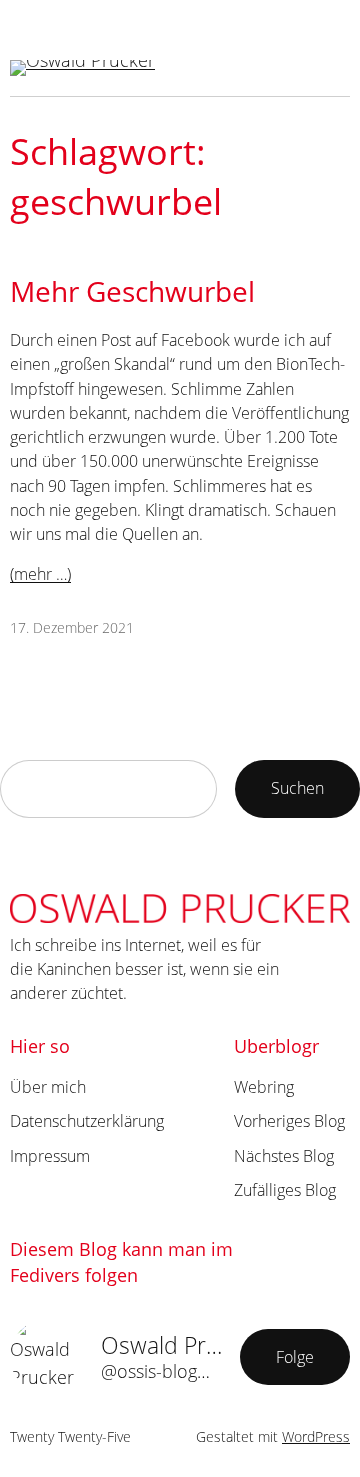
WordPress (316, 1436)
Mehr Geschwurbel (132, 291)
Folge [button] (295, 1357)
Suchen (297, 788)
